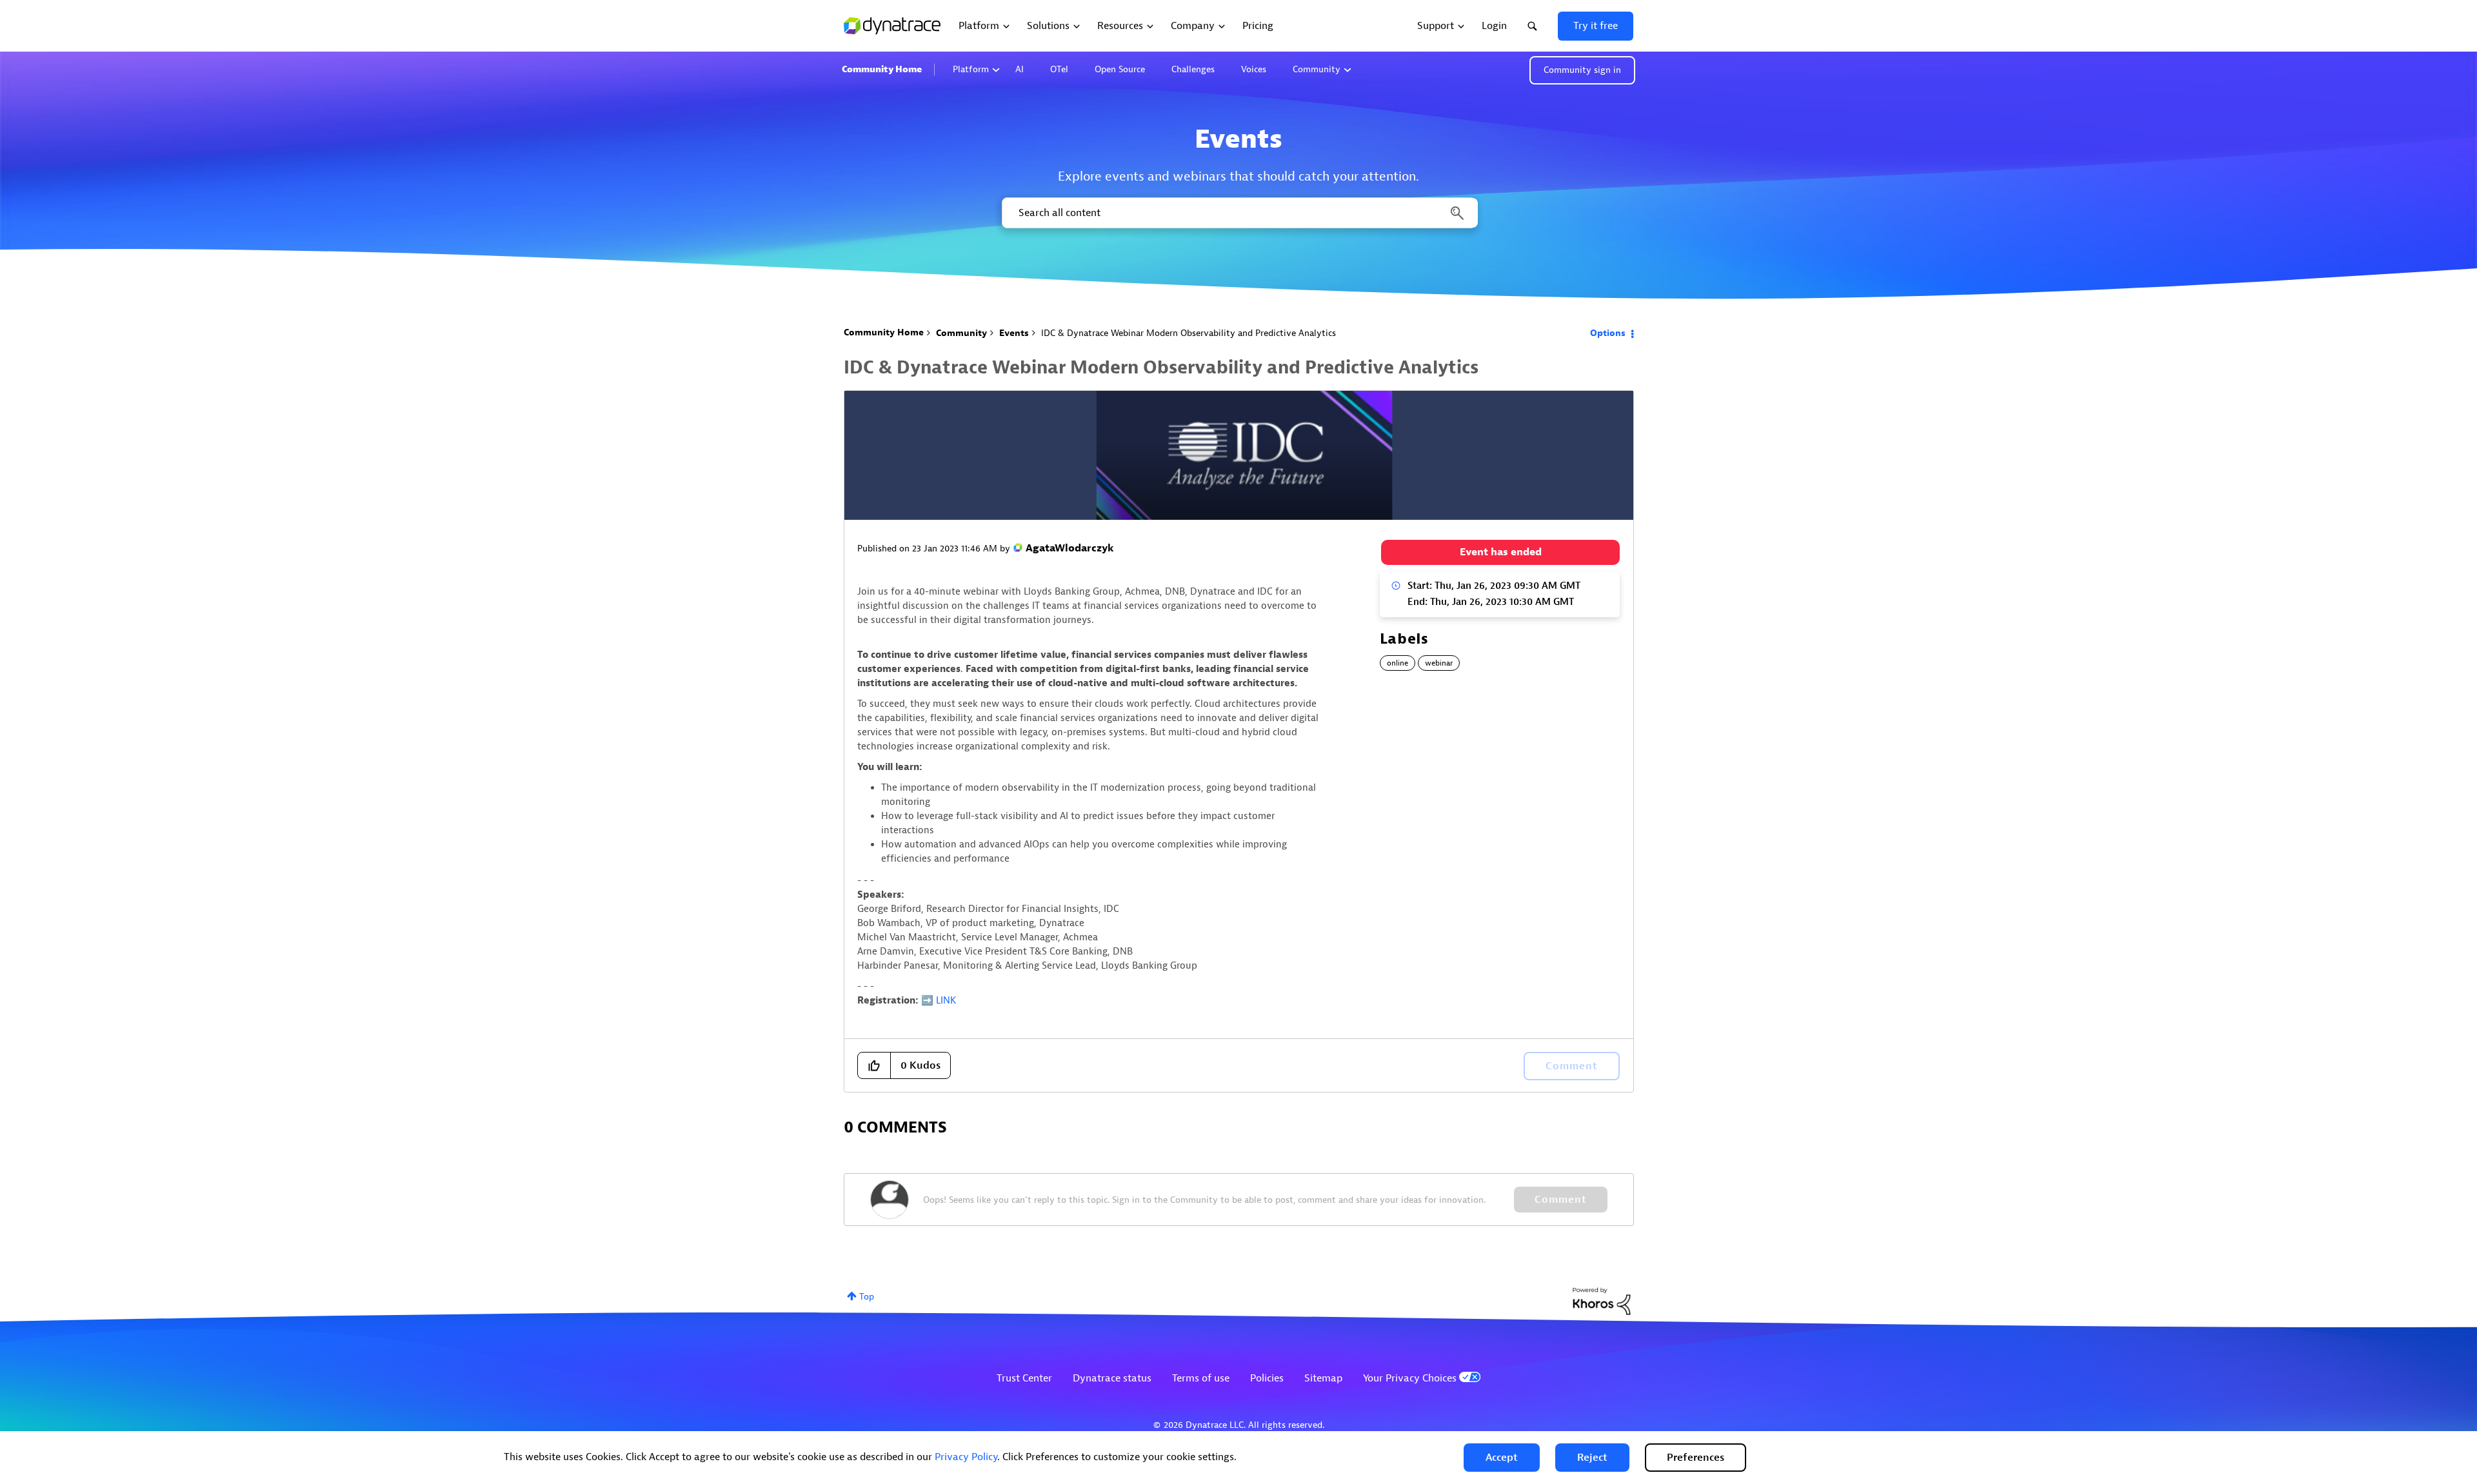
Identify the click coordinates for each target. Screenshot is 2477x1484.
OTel (1059, 69)
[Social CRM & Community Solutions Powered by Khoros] (1602, 1301)
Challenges (1193, 69)
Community (1317, 69)
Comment (1561, 1200)
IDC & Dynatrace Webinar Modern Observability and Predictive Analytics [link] (1189, 333)
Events (1014, 333)
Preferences (1696, 1458)
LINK (946, 1001)
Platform (971, 69)
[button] (1502, 1458)
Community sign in (1582, 70)
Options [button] (1608, 333)
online (1398, 663)
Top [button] (867, 1297)
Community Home (882, 69)
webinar (1439, 663)
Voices (1254, 69)
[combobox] (1239, 213)
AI (1020, 69)
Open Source (1120, 69)
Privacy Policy (966, 1457)
